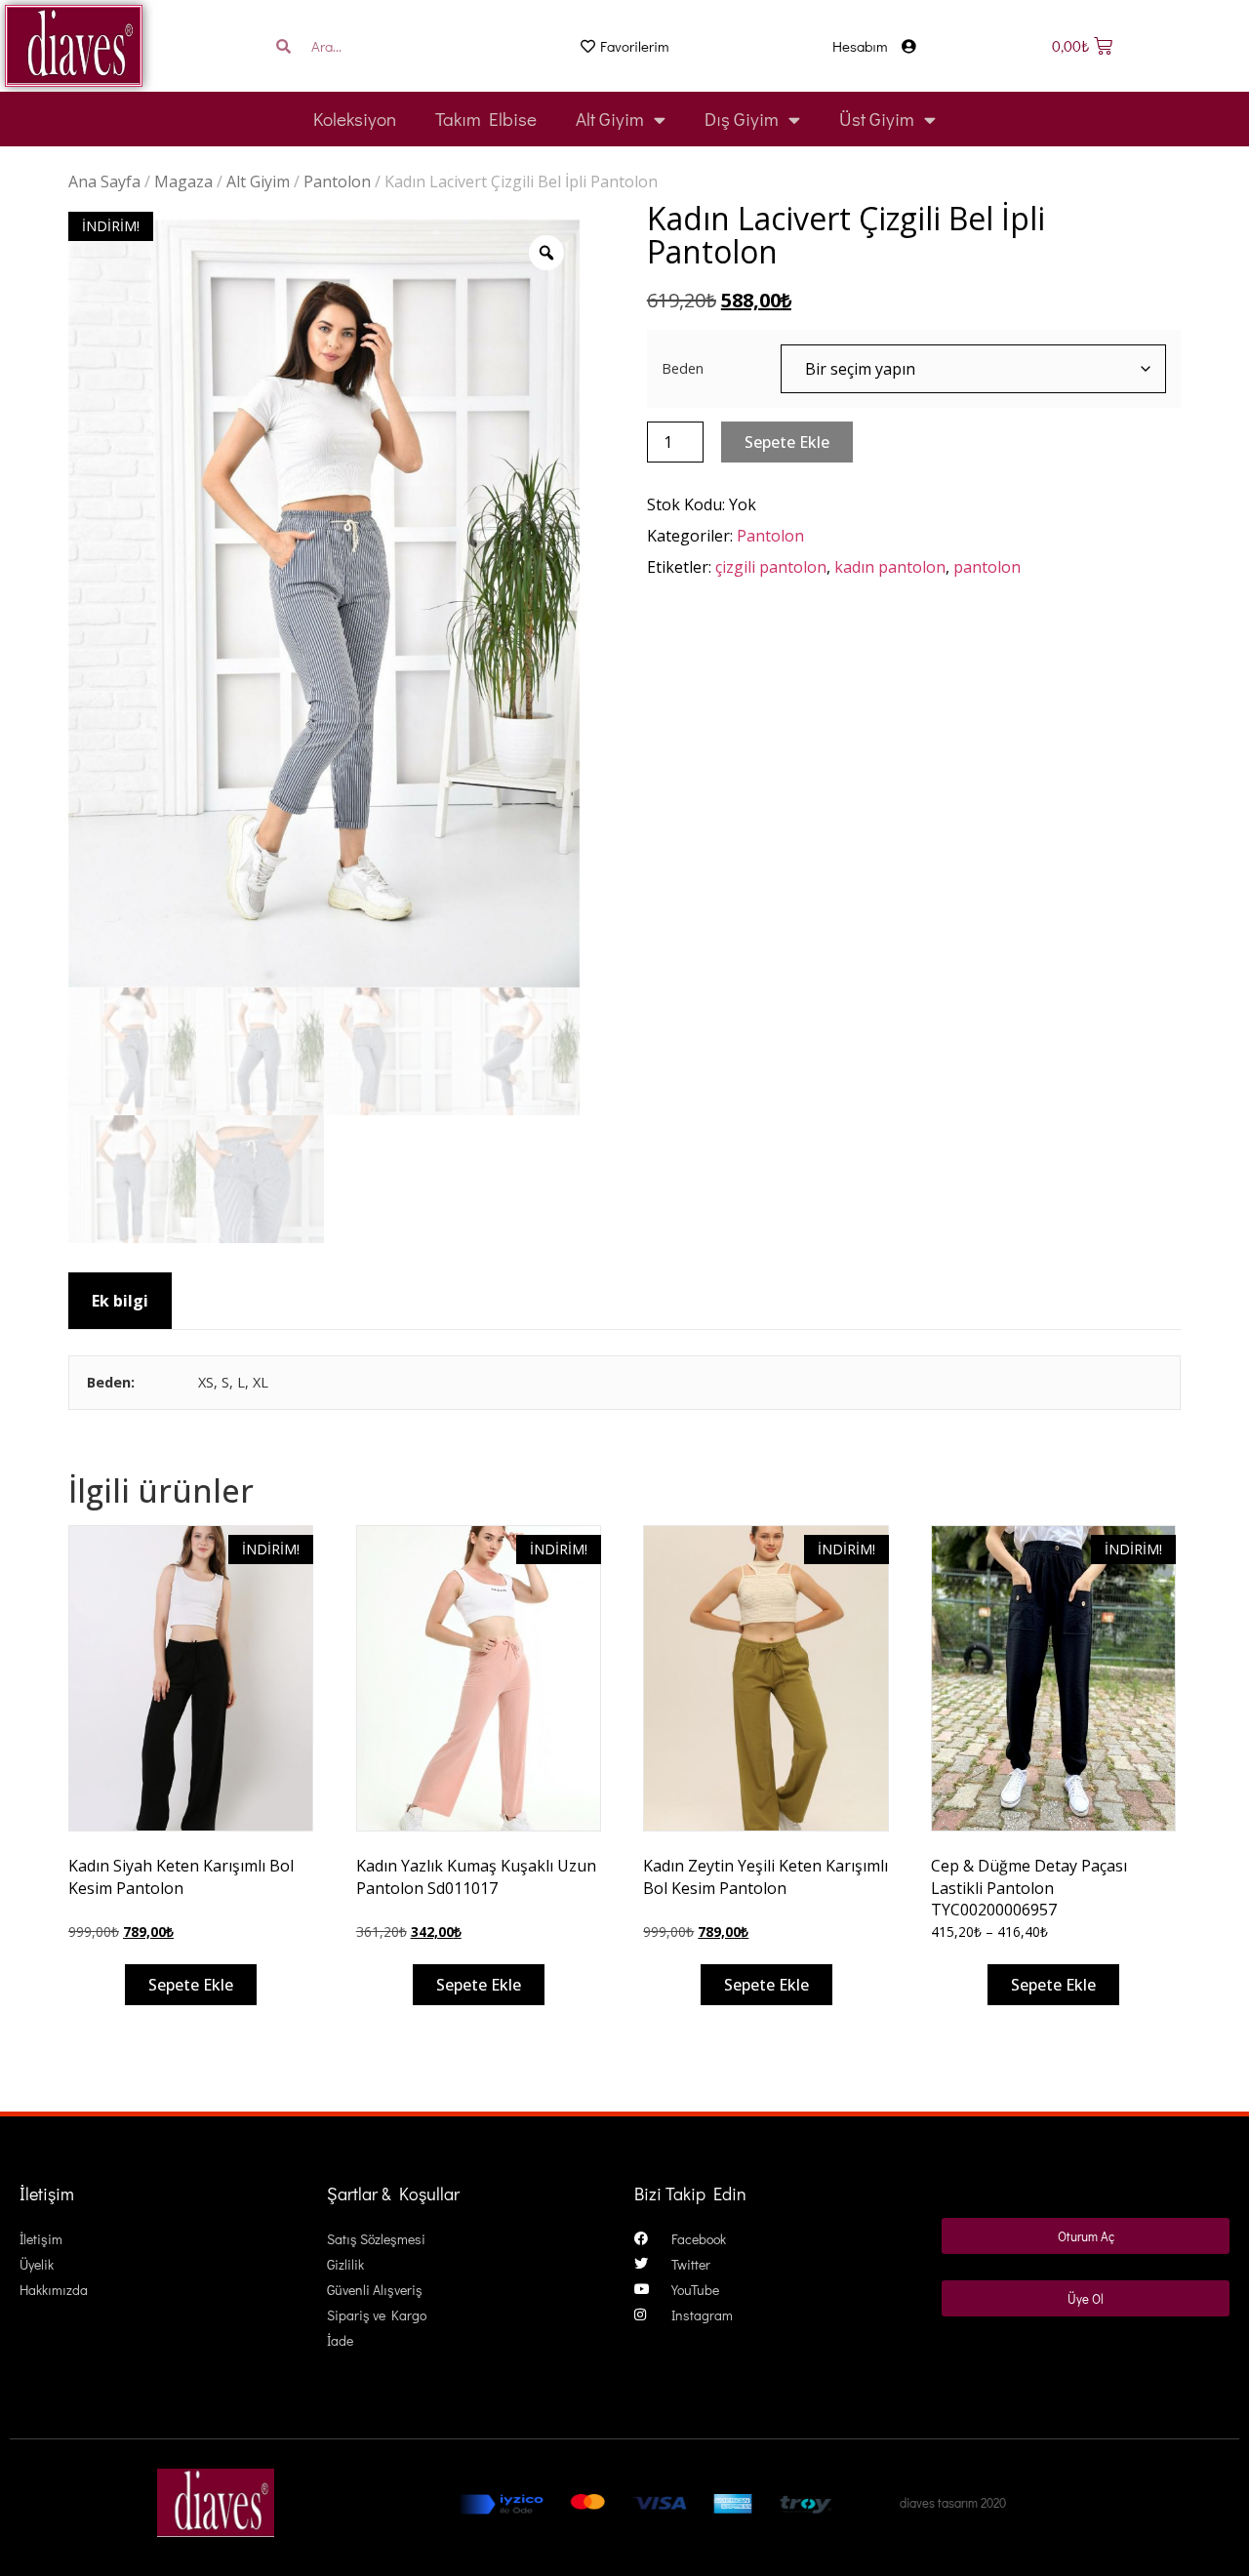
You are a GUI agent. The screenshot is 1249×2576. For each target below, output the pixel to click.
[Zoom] (546, 253)
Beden (683, 369)
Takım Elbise (486, 119)
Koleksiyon (355, 119)
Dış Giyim (742, 119)
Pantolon (337, 181)
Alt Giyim (610, 119)
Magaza (183, 181)
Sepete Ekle (787, 442)
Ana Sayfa (104, 181)
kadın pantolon (890, 567)
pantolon (987, 567)
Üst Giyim (877, 119)
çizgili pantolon (771, 567)
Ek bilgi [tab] (120, 1301)
